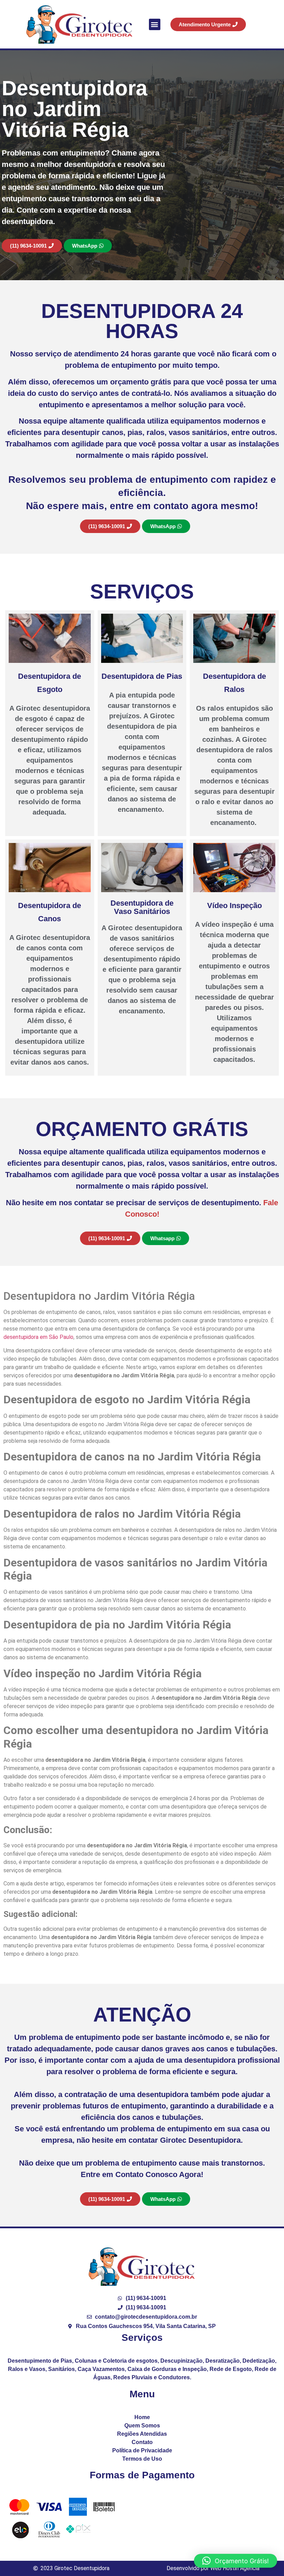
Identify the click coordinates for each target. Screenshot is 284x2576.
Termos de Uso (142, 2459)
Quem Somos (142, 2426)
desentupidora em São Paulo (38, 1337)
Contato (142, 2442)
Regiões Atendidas (142, 2434)
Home (142, 2417)
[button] (155, 24)
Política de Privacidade (142, 2450)
